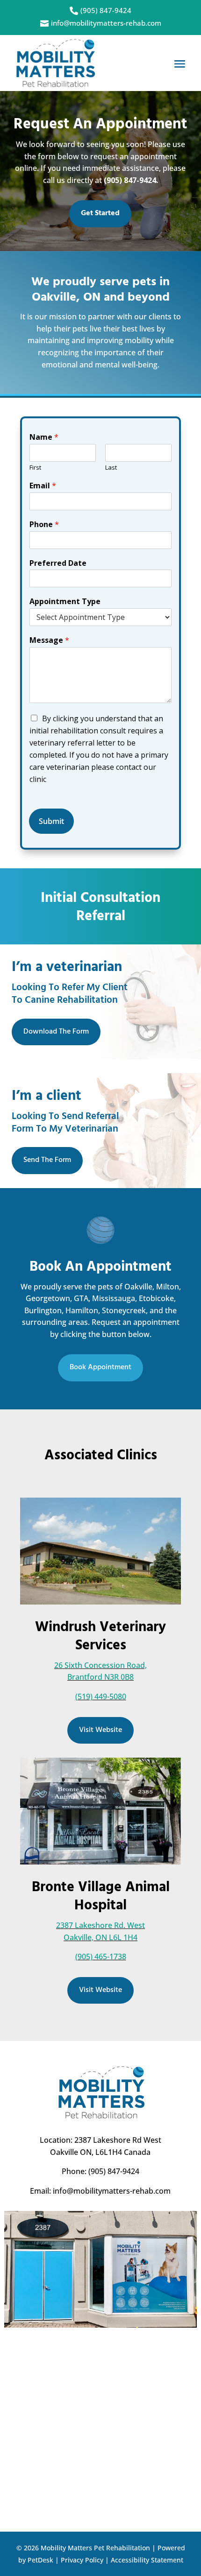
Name (44, 437)
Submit (51, 821)
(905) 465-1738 (101, 1957)
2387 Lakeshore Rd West (118, 2140)
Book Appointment (100, 1367)
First (35, 468)
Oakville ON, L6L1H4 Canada (100, 2152)
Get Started (100, 213)
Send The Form (47, 1160)
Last (111, 468)
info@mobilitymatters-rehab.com (112, 2191)
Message (49, 640)
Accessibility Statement (147, 2560)
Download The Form (56, 1032)
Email (43, 486)
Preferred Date (58, 563)
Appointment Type (65, 602)
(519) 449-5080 (101, 1696)
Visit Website (100, 1730)
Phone (44, 524)
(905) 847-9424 (113, 2171)
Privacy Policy (82, 2560)
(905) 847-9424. (131, 180)
